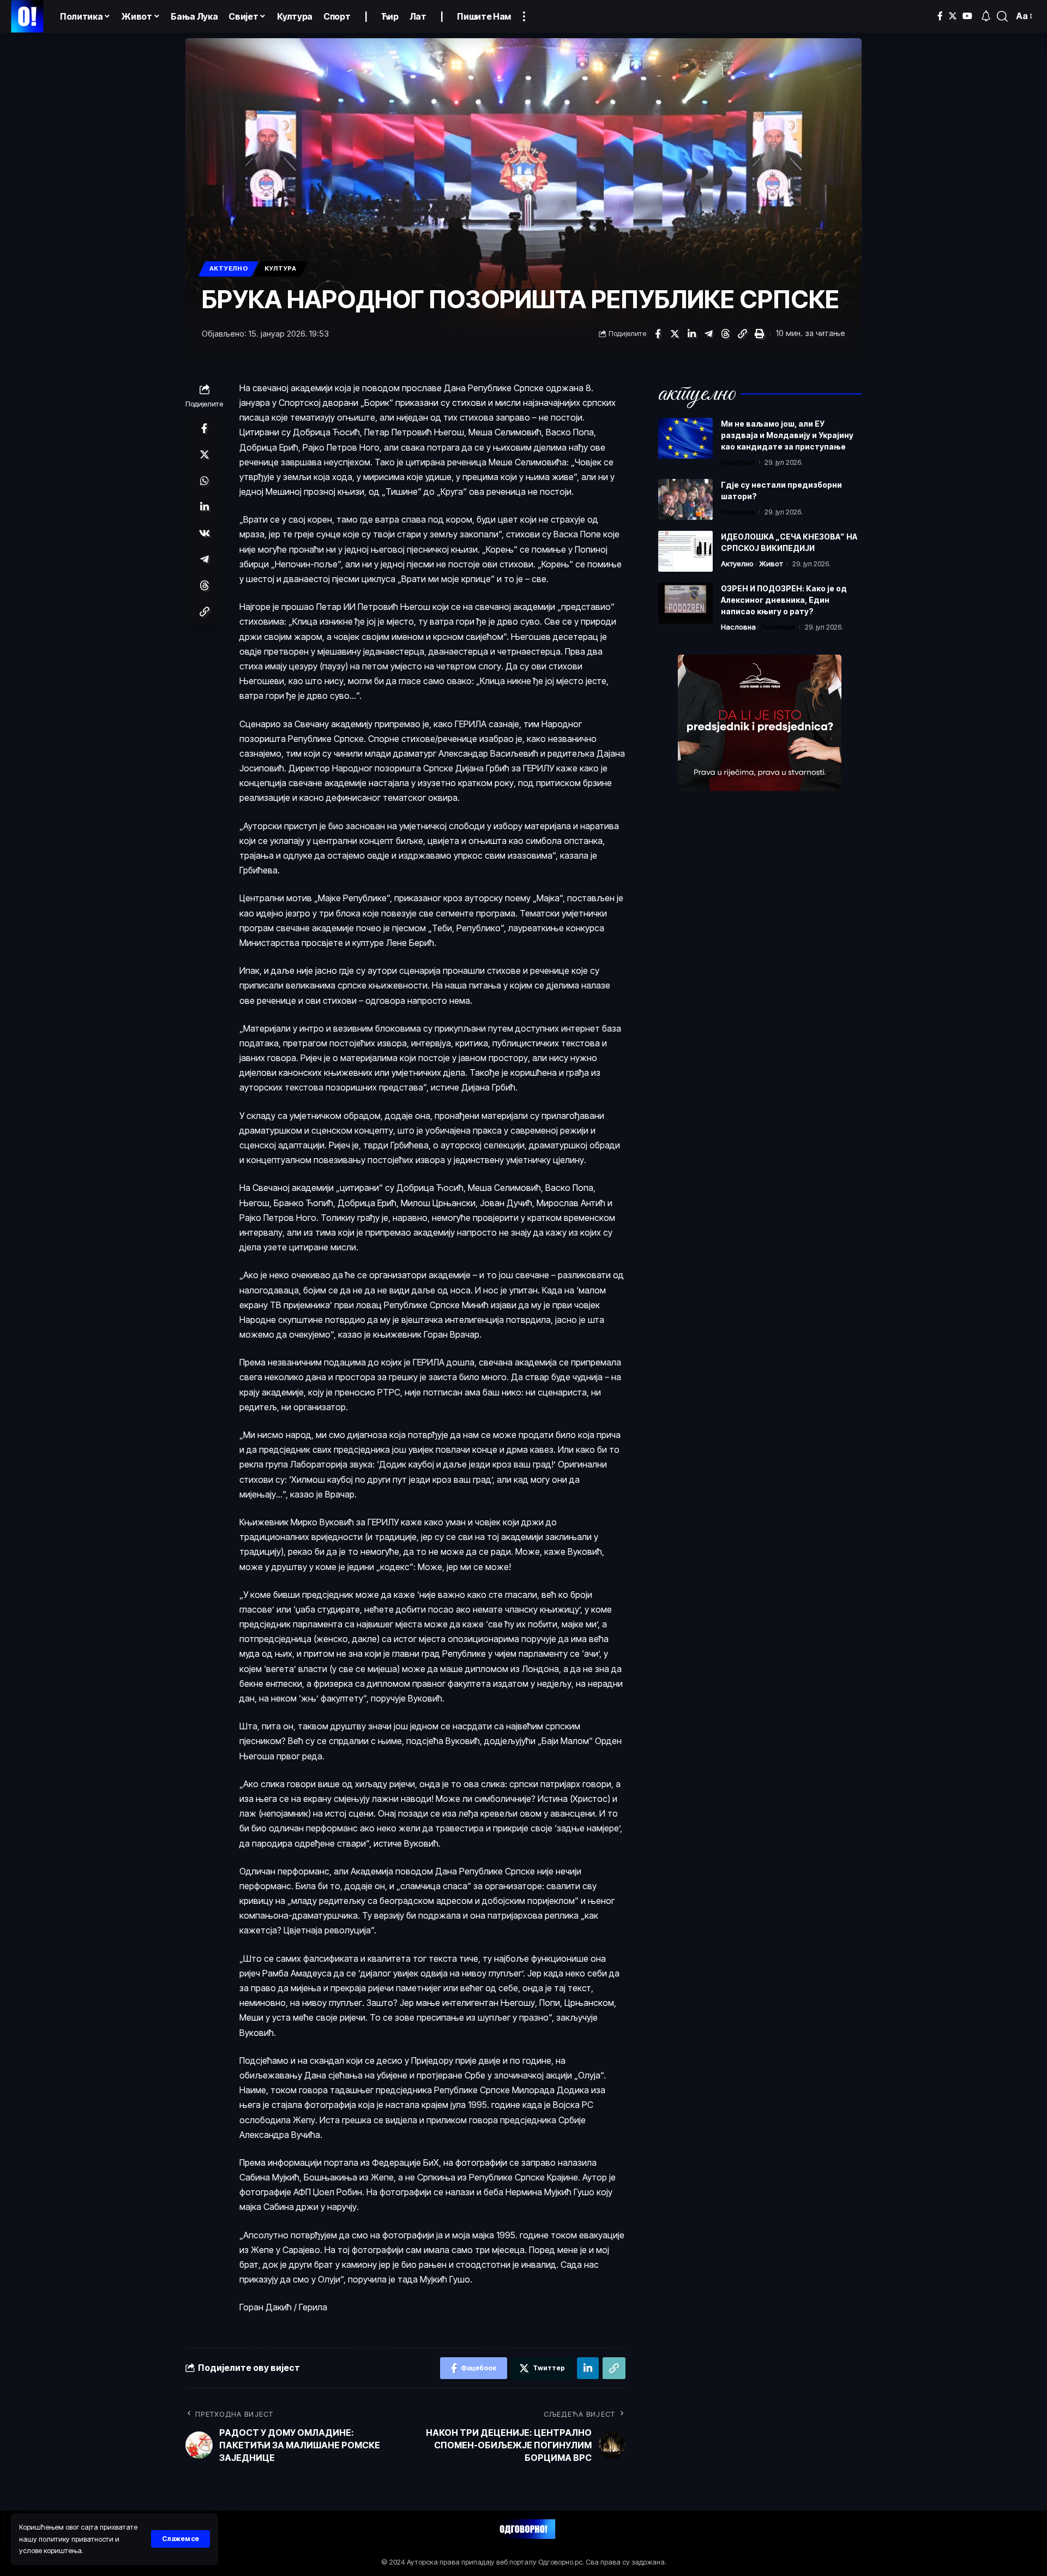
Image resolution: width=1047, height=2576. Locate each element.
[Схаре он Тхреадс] (725, 334)
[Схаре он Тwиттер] (675, 334)
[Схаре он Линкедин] (691, 334)
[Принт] (759, 334)
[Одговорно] (27, 16)
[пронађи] (1002, 16)
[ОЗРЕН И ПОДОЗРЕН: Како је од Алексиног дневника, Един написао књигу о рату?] (685, 603)
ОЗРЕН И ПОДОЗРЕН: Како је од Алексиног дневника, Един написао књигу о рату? (784, 600)
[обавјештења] (986, 16)
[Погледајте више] (524, 16)
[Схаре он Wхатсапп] (204, 480)
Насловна (738, 627)
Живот (771, 564)
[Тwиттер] (953, 16)
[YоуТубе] (967, 16)
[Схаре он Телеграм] (708, 334)
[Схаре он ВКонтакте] (204, 532)
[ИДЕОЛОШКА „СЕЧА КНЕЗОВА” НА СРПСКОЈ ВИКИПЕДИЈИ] (685, 551)
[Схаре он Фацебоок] (658, 334)
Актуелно (229, 268)
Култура (281, 268)
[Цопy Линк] (742, 334)
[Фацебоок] (940, 16)
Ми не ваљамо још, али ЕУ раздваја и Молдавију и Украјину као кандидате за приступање (787, 435)
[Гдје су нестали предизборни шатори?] (685, 499)
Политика (738, 462)
